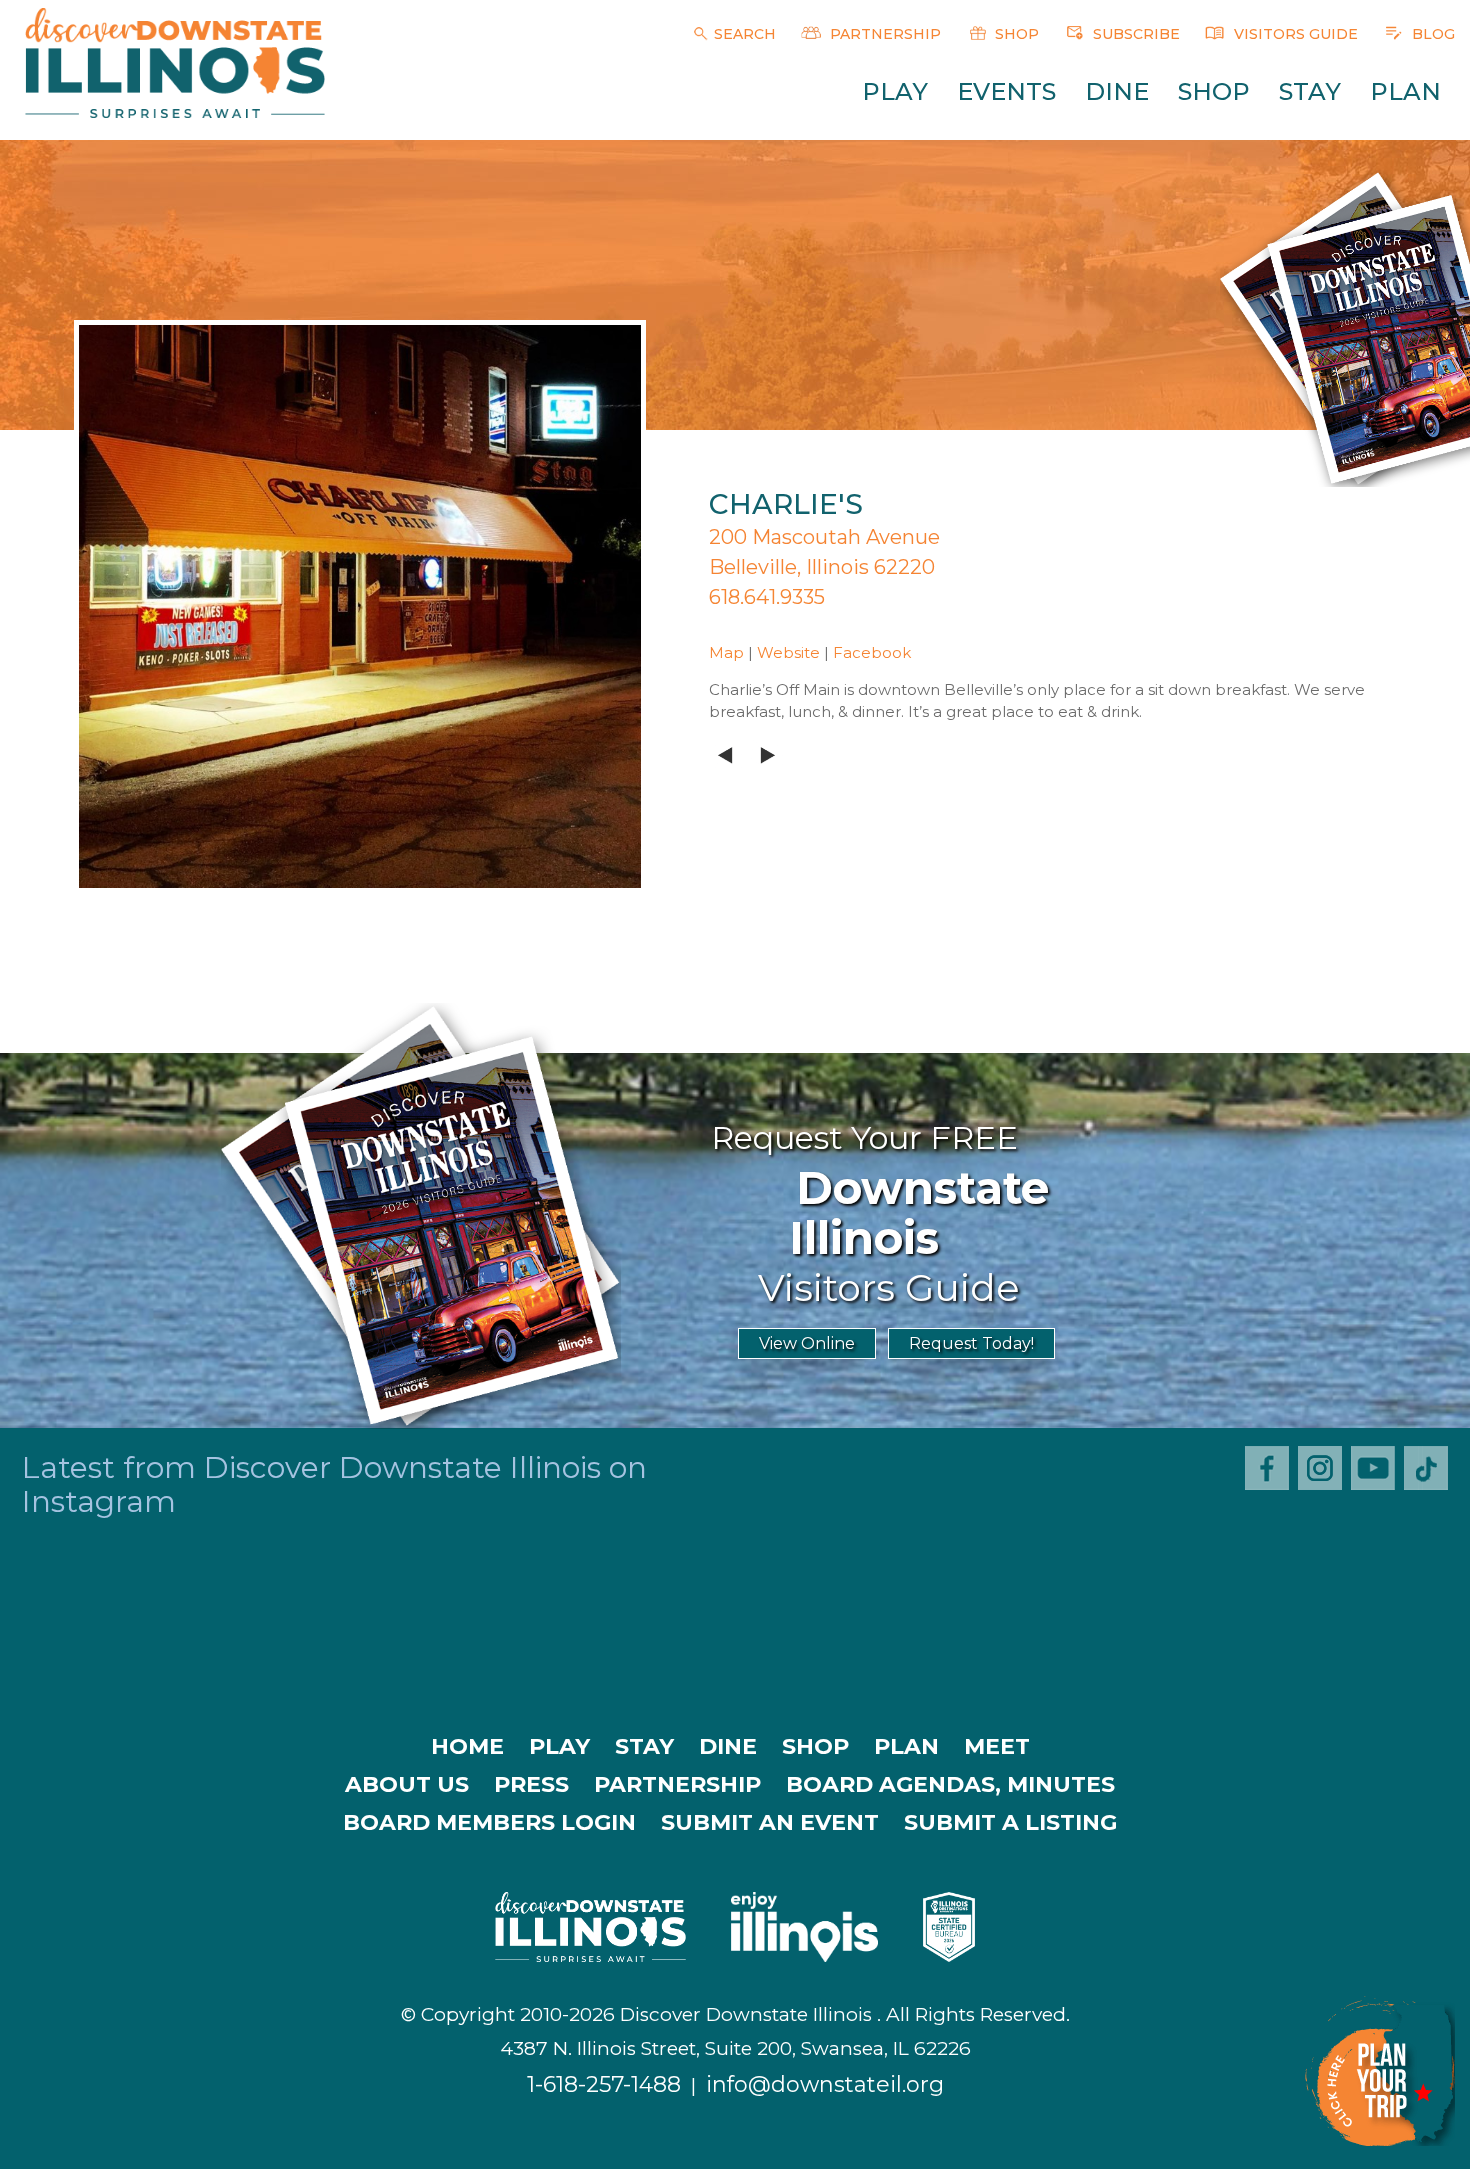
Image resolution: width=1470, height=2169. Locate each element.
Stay (1310, 91)
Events (1006, 91)
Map (726, 652)
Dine (1117, 91)
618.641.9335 (767, 597)
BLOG (1431, 34)
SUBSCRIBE (1134, 34)
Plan (1405, 91)
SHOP (1015, 34)
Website (788, 652)
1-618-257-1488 (604, 2084)
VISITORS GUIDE (1294, 34)
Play (895, 91)
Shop (1214, 91)
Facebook (872, 652)
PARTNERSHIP (883, 34)
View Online (807, 1343)
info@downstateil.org (825, 2084)
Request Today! (971, 1343)
